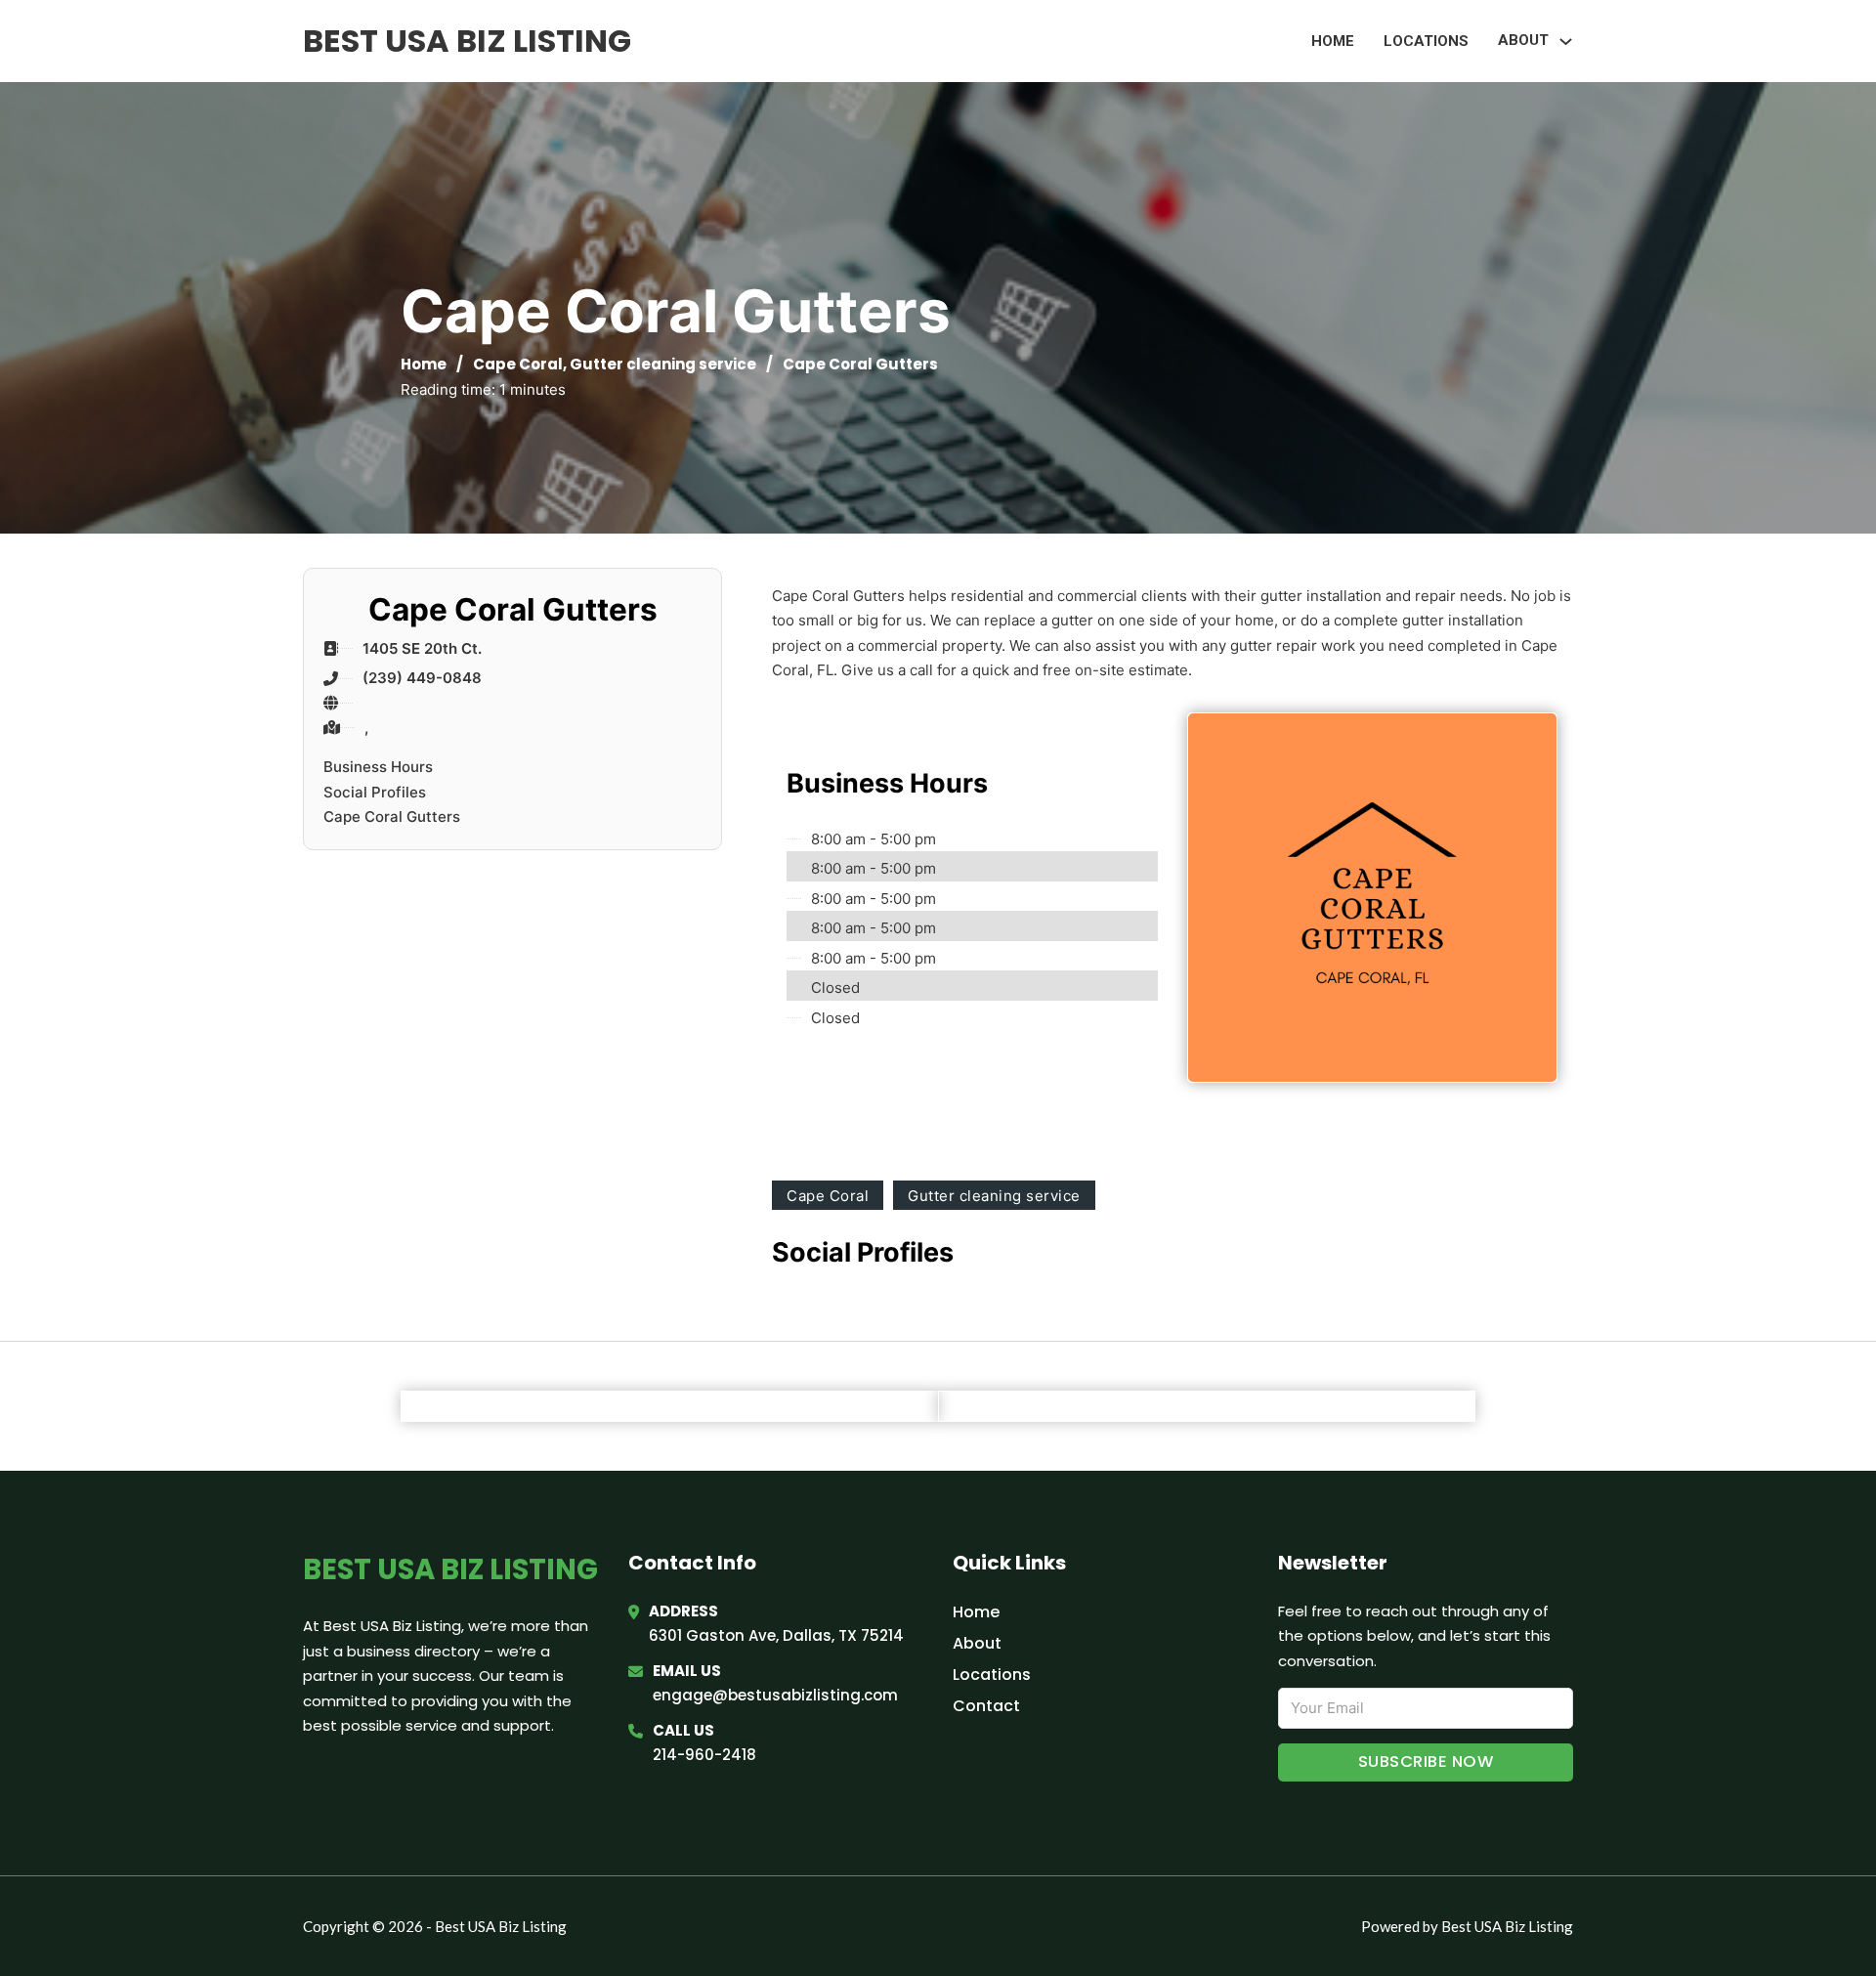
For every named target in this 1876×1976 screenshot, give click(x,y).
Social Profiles (375, 792)
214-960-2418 (704, 1755)
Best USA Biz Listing (467, 41)
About (977, 1643)
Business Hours (378, 767)
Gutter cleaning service (663, 364)
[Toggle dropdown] (1566, 42)
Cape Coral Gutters (392, 816)
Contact (986, 1706)
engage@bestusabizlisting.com (775, 1695)
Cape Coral (518, 364)
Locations (1426, 41)
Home (1333, 41)
